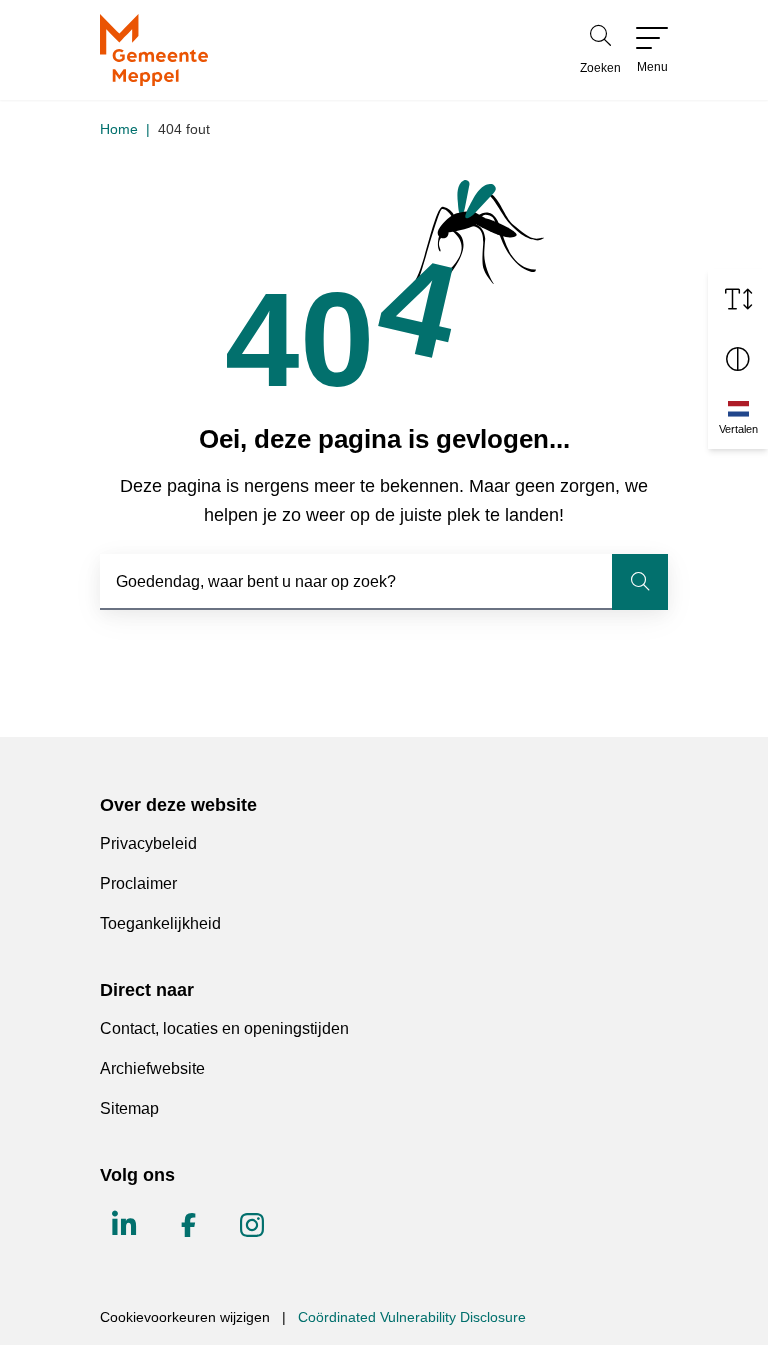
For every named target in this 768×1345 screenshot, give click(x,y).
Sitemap (129, 1108)
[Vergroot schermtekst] (738, 299)
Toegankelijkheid (160, 923)
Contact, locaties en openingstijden (224, 1028)
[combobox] (384, 582)
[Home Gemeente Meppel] (154, 50)
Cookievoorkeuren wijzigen (185, 1317)
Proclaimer (138, 883)
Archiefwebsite (152, 1068)
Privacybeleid (148, 843)
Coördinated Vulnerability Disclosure (412, 1317)
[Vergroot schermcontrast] (738, 359)
